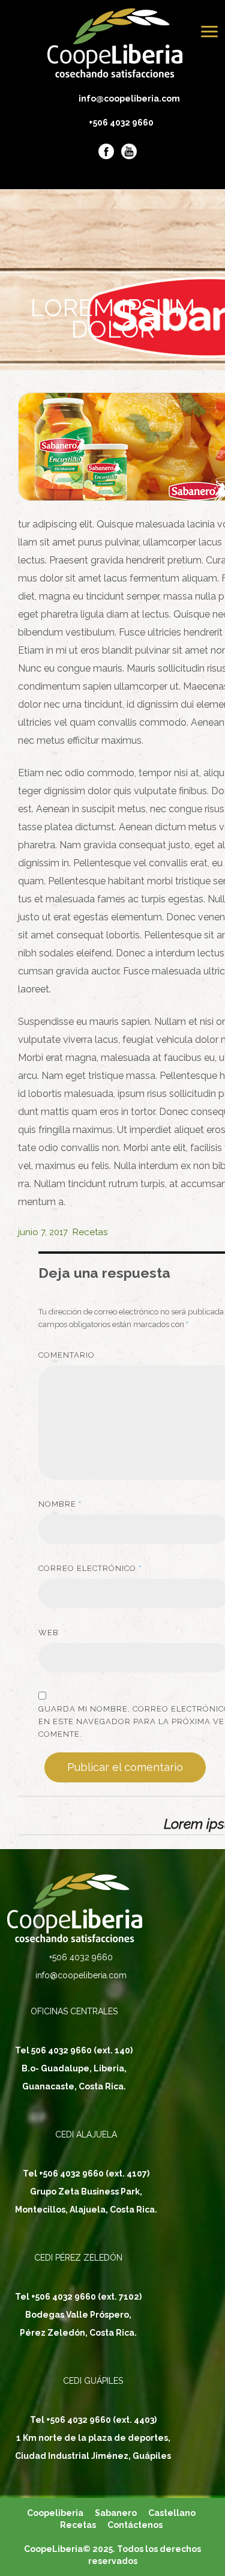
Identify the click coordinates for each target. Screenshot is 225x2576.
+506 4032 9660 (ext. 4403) (101, 2420)
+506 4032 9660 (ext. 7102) (86, 2297)
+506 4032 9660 (121, 123)
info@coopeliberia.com (121, 99)
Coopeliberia (55, 2513)
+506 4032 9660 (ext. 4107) (94, 2173)
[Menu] (209, 32)
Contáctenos (135, 2525)
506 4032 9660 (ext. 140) (82, 2050)
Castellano (172, 2513)
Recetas (90, 1232)
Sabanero (116, 2513)
